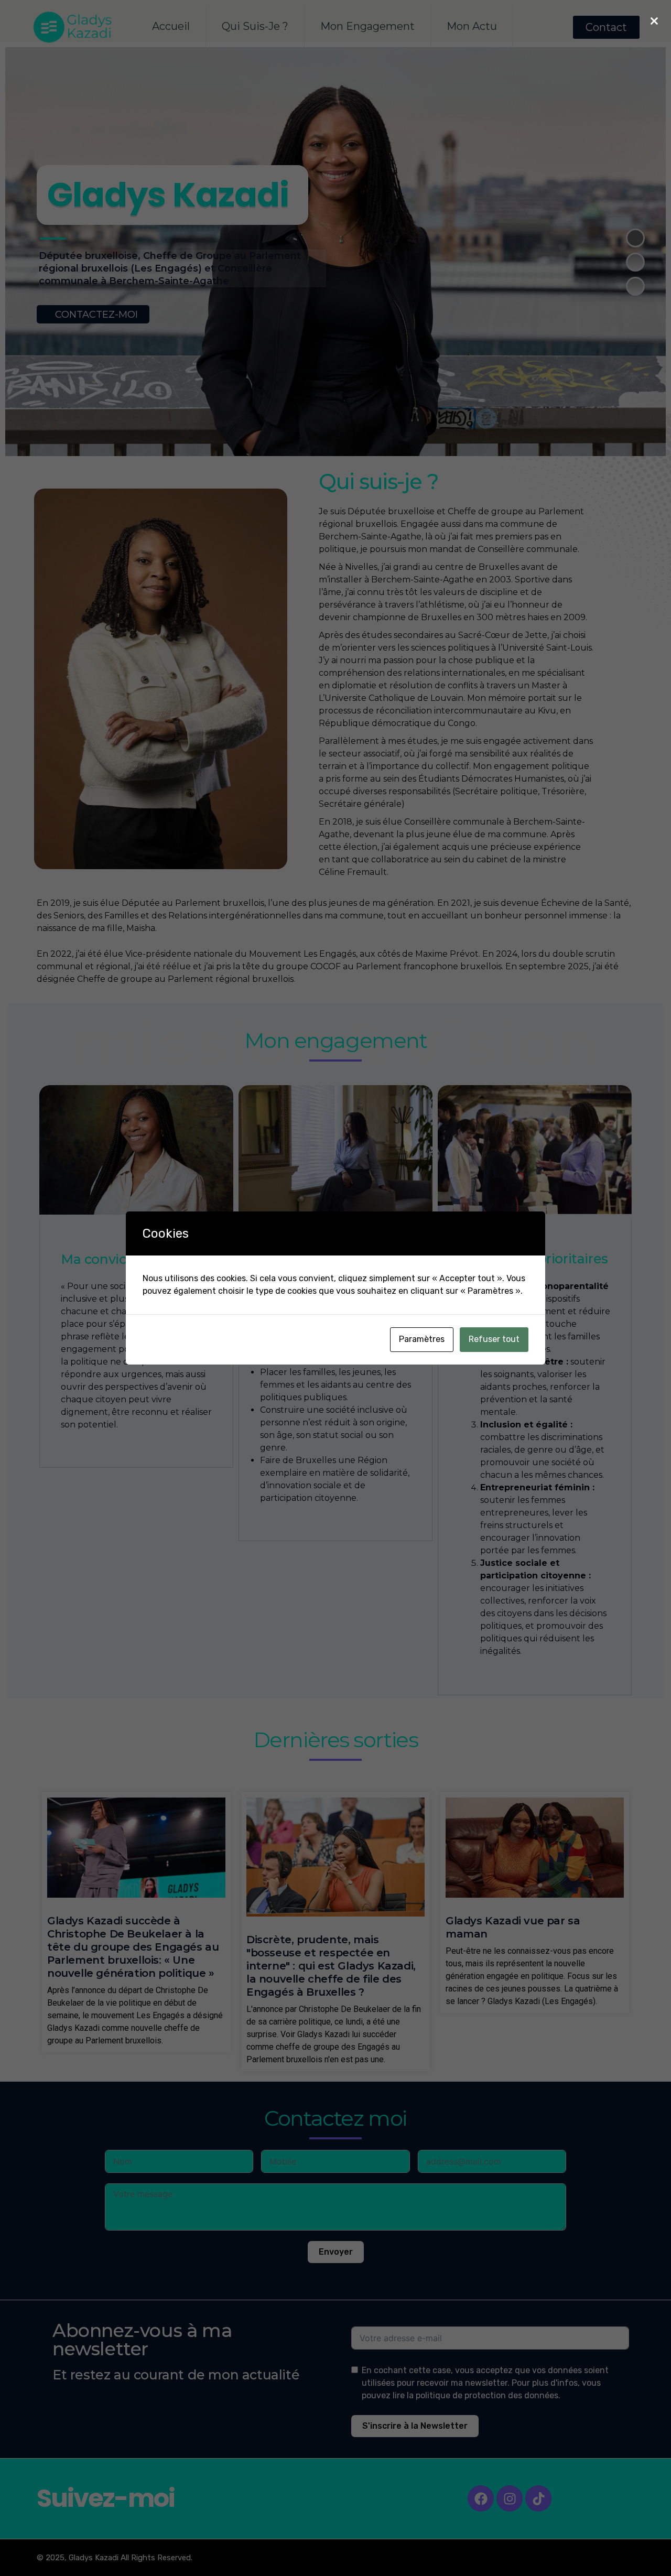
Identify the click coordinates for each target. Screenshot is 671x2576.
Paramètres (422, 1339)
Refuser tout (494, 1339)
